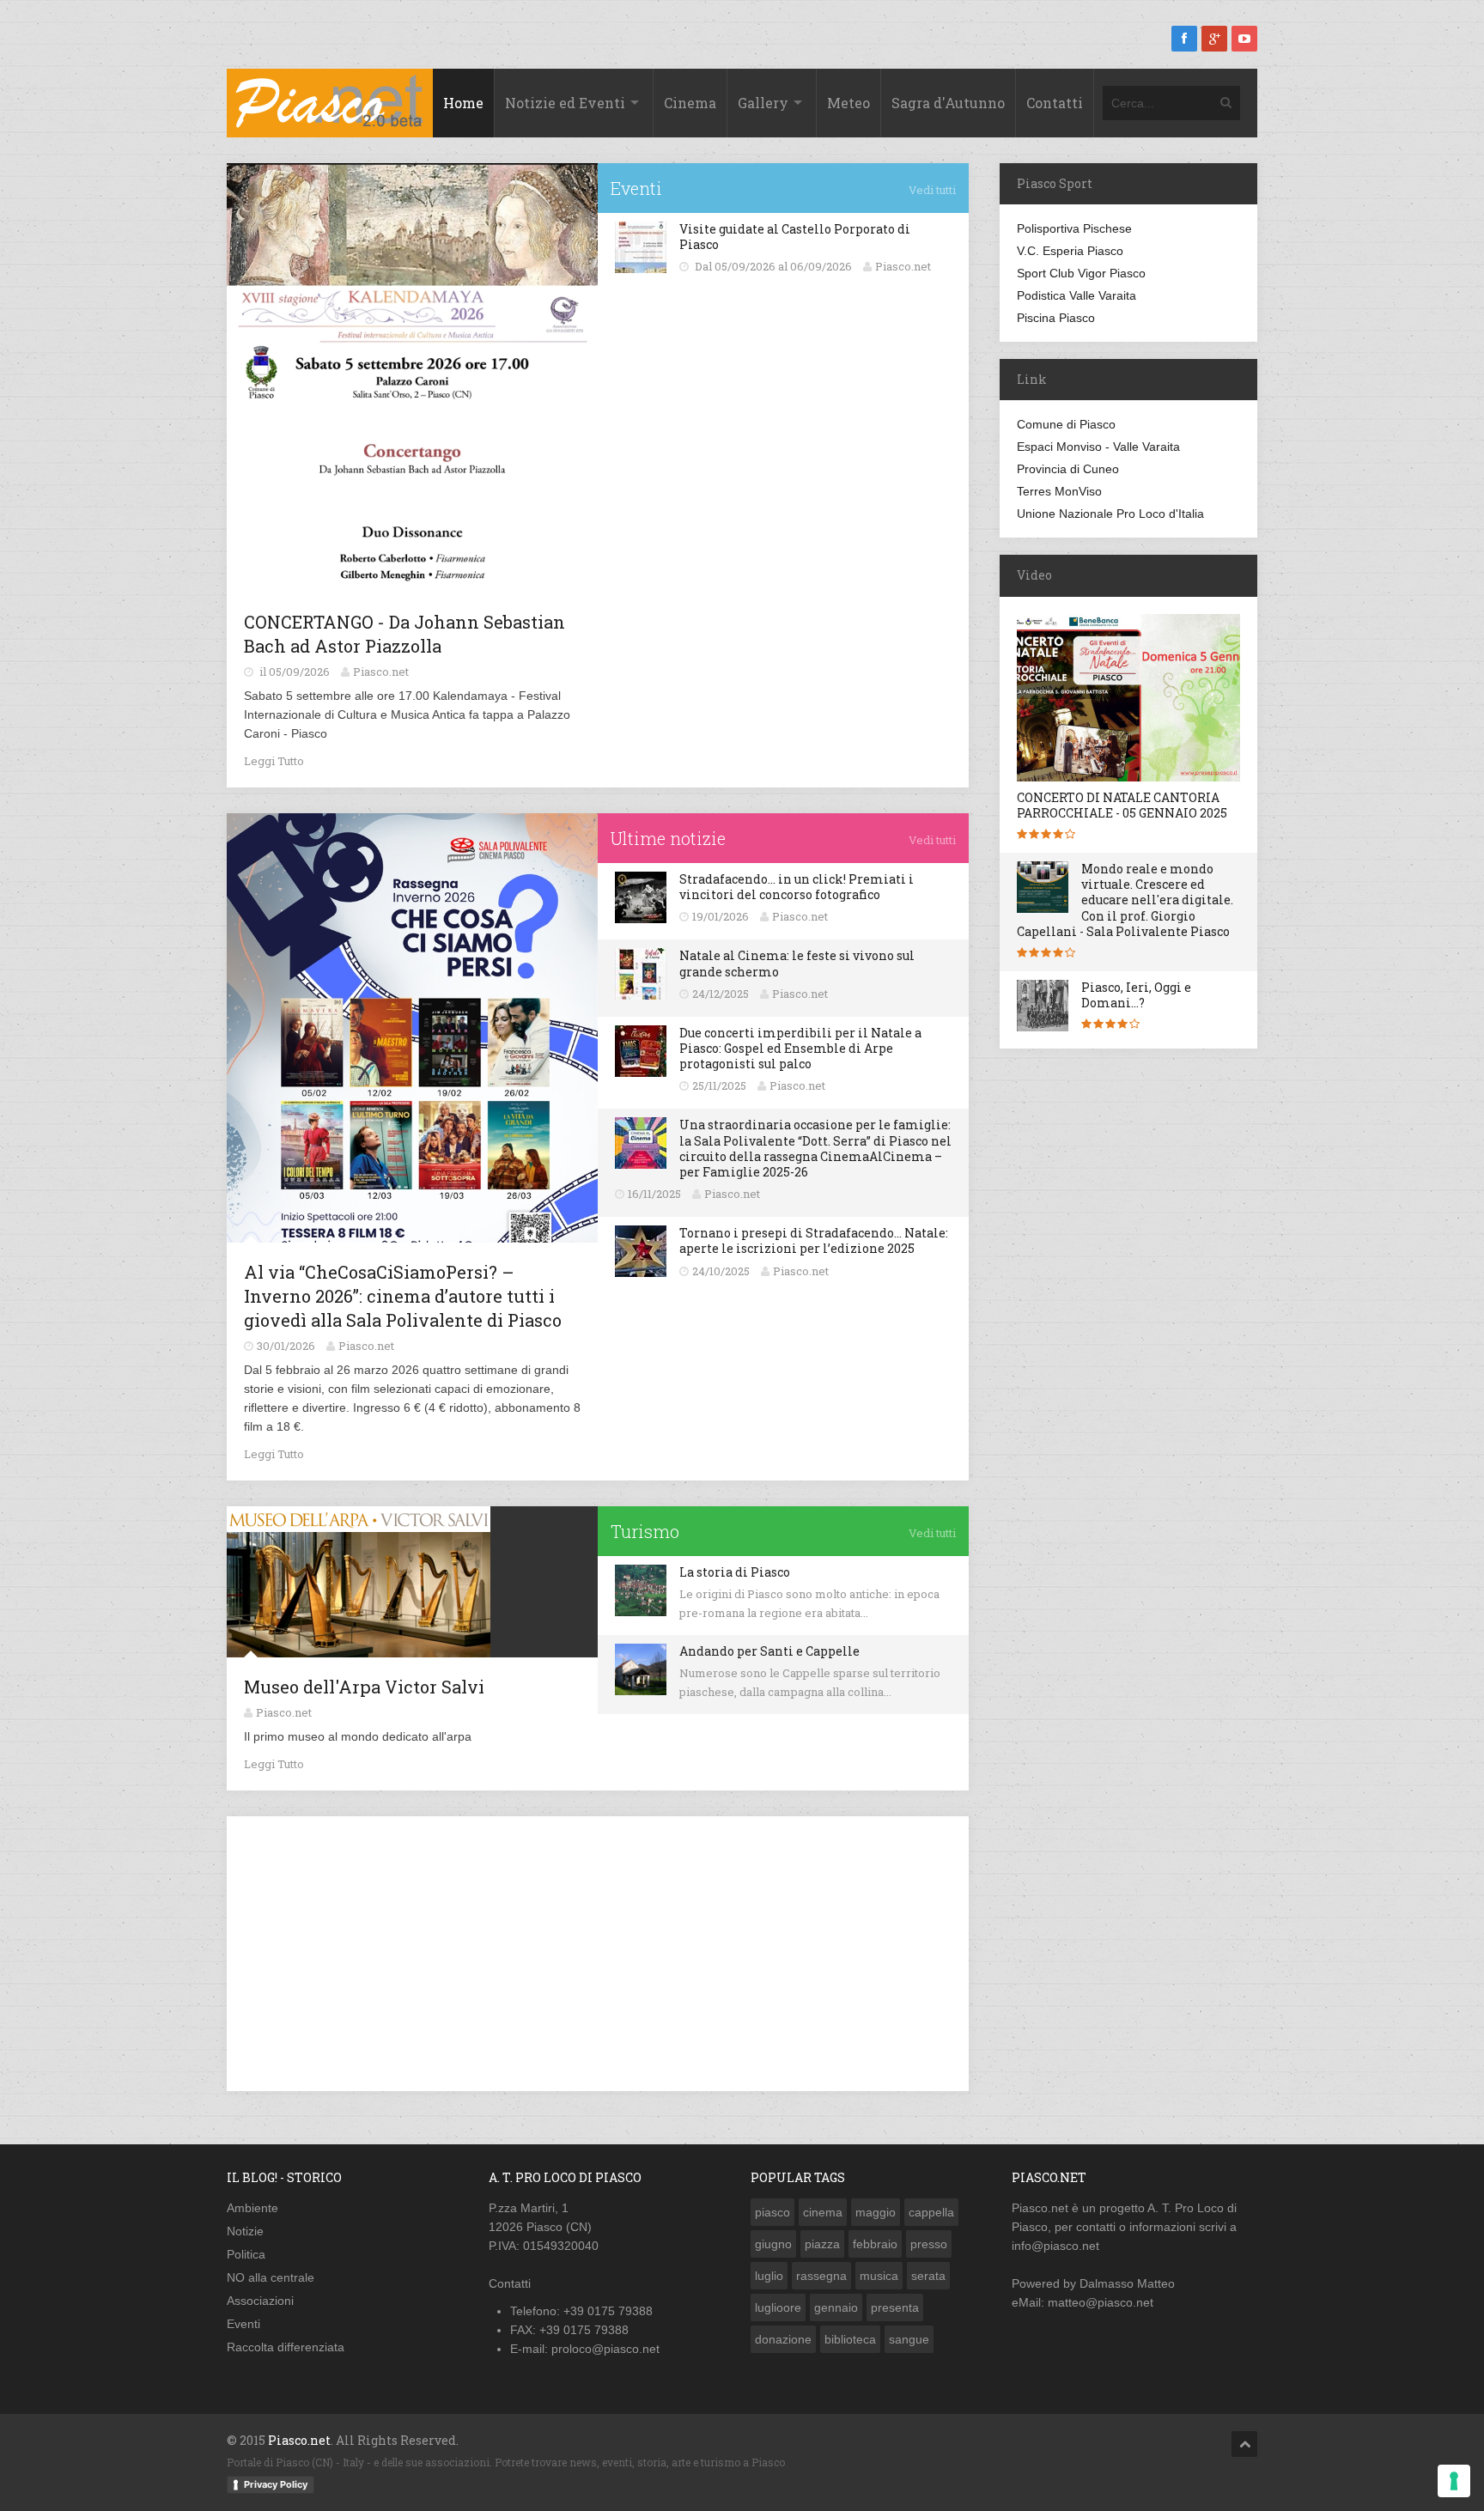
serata (928, 2276)
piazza (822, 2244)
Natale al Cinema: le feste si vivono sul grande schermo (797, 963)
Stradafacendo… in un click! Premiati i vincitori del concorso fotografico (797, 887)
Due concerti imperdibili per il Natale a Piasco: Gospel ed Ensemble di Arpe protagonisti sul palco (800, 1048)
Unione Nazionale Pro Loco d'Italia (1110, 514)
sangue (909, 2339)
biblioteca (850, 2339)
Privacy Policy (276, 2484)
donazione (783, 2339)
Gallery (763, 103)
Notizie (245, 2231)
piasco (772, 2212)
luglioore (778, 2307)
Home (463, 103)
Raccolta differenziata (286, 2347)
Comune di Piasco (1066, 424)
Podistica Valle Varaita (1077, 295)
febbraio (875, 2244)
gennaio (836, 2307)
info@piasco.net (1055, 2246)
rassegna (821, 2276)
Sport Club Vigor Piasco (1081, 273)
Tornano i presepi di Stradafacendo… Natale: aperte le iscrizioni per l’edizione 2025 (814, 1240)
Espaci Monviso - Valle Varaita (1098, 447)
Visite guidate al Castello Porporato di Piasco (795, 237)
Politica (246, 2254)
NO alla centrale (271, 2277)
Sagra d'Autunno (948, 103)
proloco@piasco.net (605, 2349)
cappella (931, 2212)
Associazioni (260, 2301)
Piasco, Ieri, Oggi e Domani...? (1136, 995)
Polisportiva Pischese (1074, 228)
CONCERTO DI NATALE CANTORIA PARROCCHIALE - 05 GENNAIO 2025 (1122, 805)
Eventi (243, 2324)
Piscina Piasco (1056, 318)
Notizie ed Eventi (565, 103)
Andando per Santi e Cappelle (769, 1651)
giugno (773, 2244)
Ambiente (252, 2208)
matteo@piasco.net (1101, 2302)
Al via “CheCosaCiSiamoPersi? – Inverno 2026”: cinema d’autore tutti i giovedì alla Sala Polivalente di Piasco (403, 1296)
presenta (895, 2307)
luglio (769, 2276)
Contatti (1055, 103)
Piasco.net (1040, 2208)
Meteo (848, 103)
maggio (876, 2212)
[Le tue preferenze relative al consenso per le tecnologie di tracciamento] (1454, 2481)
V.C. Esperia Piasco (1070, 251)
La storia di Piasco (735, 1572)
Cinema (690, 103)
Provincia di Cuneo (1068, 469)
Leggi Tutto (274, 761)
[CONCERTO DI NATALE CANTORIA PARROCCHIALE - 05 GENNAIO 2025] (1135, 781)
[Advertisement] (598, 1954)
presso (929, 2244)
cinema (823, 2212)
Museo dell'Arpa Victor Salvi (364, 1687)
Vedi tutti (932, 190)
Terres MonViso (1059, 491)
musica (879, 2276)
